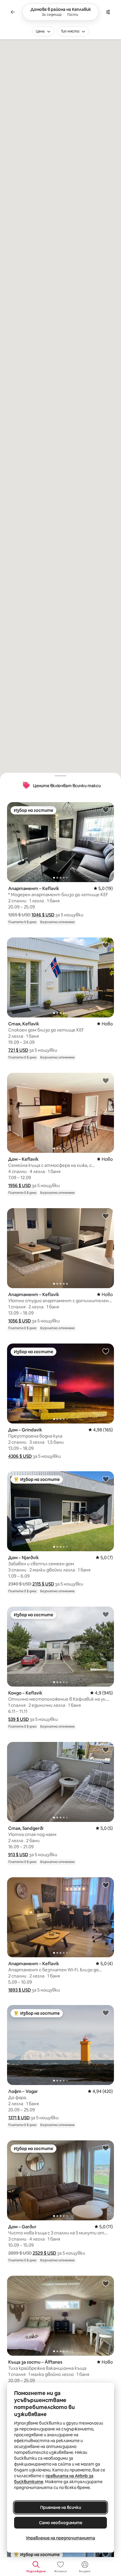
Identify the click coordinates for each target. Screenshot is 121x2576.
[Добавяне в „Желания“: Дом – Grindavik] (106, 1351)
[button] (43, 915)
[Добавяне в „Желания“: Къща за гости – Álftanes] (106, 2283)
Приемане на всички (61, 2507)
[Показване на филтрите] (108, 12)
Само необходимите (61, 2523)
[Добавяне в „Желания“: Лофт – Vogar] (106, 2013)
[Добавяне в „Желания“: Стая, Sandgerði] (106, 1750)
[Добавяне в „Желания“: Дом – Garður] (106, 2148)
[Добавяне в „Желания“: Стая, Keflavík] (106, 945)
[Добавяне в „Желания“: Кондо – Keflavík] (106, 1614)
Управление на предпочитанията (60, 2538)
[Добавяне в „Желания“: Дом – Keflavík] (106, 1080)
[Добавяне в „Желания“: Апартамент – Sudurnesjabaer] (106, 2554)
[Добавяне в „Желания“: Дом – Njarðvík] (106, 1479)
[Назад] (13, 12)
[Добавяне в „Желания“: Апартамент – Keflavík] (106, 810)
